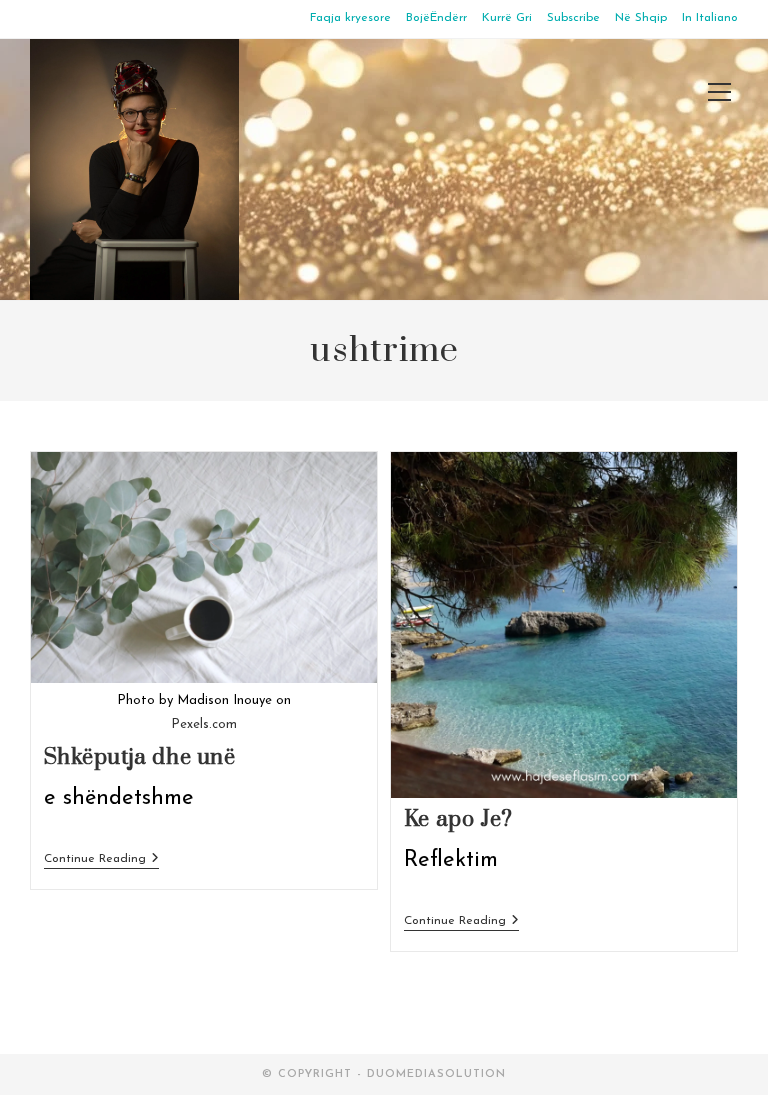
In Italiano (710, 18)
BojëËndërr (436, 18)
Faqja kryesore (350, 18)
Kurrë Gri (507, 18)
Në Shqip (641, 18)
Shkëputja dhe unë (140, 757)
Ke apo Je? (458, 819)
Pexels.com (204, 724)
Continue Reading (101, 860)
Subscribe (573, 18)
